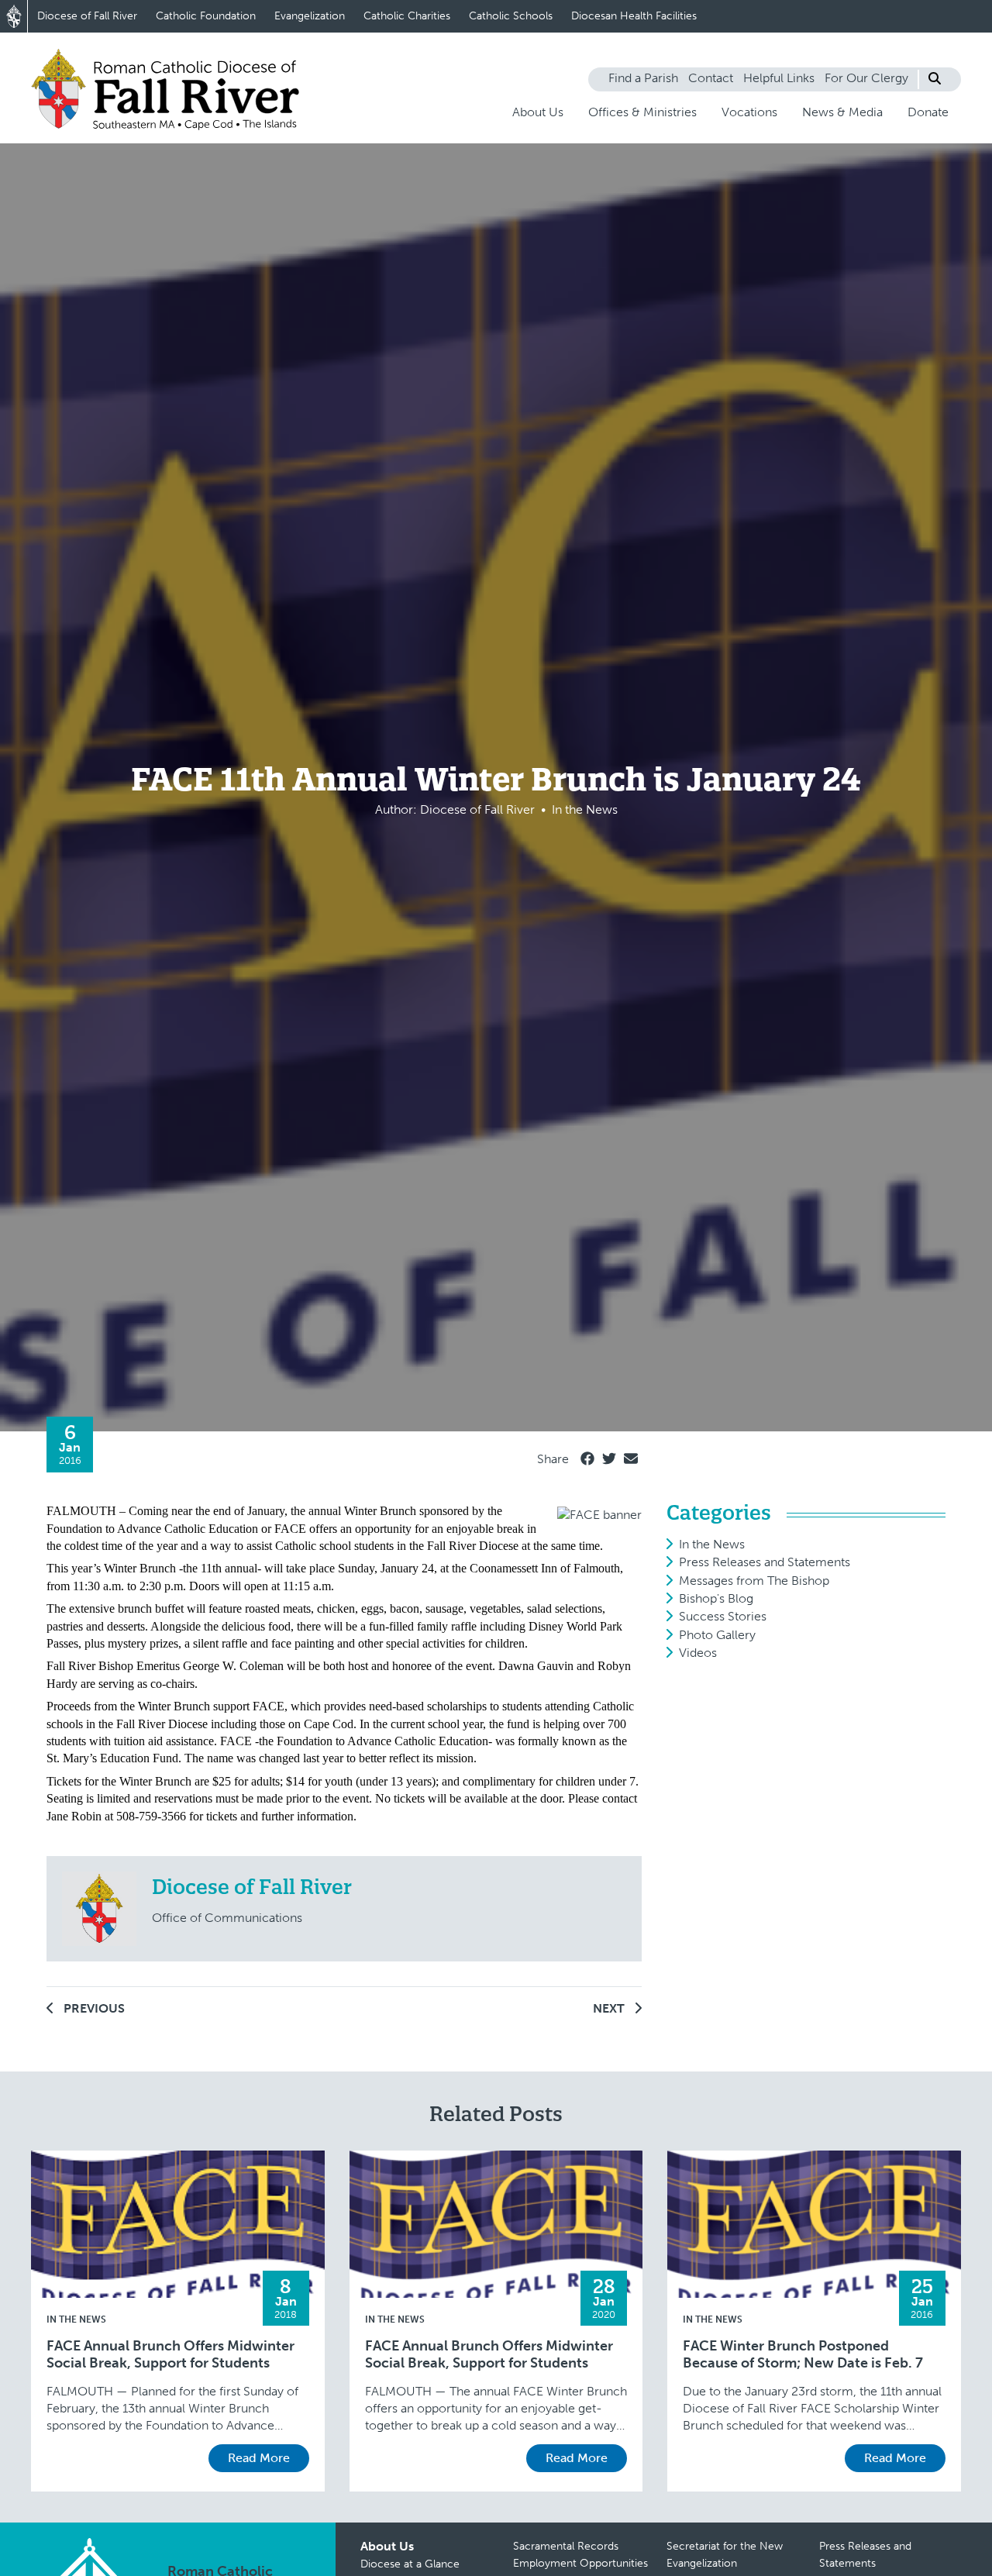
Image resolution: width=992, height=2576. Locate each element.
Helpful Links (779, 78)
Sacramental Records (566, 2546)
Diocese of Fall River (87, 16)
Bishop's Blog (716, 1598)
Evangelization (310, 16)
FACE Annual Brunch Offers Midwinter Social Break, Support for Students (170, 2355)
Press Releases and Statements (765, 1562)
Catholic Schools (511, 16)
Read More (259, 2458)
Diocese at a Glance (410, 2564)
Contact (711, 78)
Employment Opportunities (580, 2563)
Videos (698, 1653)
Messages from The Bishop (754, 1581)
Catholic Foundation (206, 16)
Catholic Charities (407, 16)
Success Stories (723, 1616)
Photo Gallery (717, 1635)
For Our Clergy (866, 78)
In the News (712, 1544)
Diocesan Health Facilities (634, 16)
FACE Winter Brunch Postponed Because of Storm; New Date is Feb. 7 (803, 2355)
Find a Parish (643, 78)
